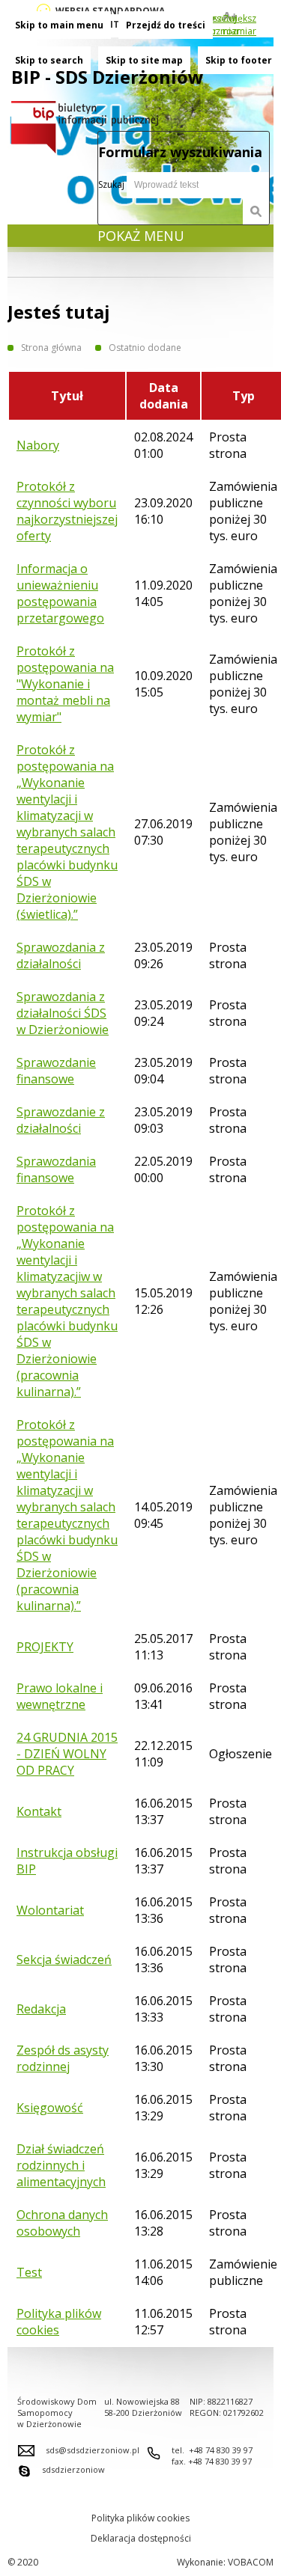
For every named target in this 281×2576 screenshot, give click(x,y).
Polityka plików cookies (59, 2322)
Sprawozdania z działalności (61, 955)
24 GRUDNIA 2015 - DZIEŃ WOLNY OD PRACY (67, 1754)
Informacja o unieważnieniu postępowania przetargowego (60, 593)
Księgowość (50, 2108)
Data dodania (164, 396)
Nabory (38, 445)
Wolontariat (50, 1910)
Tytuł (67, 396)
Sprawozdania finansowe (56, 1169)
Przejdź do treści (166, 25)
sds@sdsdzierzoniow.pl (93, 2450)
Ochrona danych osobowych (62, 2223)
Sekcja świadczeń (64, 1959)
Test (29, 2272)
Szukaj (112, 184)
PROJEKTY (45, 1647)
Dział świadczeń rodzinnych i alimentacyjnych (61, 2165)
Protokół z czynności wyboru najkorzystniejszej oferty (67, 511)
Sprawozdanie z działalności (61, 1120)
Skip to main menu (59, 25)
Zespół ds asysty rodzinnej (63, 2058)
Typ (244, 396)
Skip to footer (239, 60)
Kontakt (39, 1811)
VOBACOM (251, 2562)
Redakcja (41, 2009)
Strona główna (51, 348)
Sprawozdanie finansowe (56, 1071)
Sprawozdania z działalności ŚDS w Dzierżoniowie (63, 1013)
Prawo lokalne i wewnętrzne (60, 1696)
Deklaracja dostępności (141, 2538)
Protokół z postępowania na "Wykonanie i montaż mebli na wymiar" (65, 684)
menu (141, 236)
